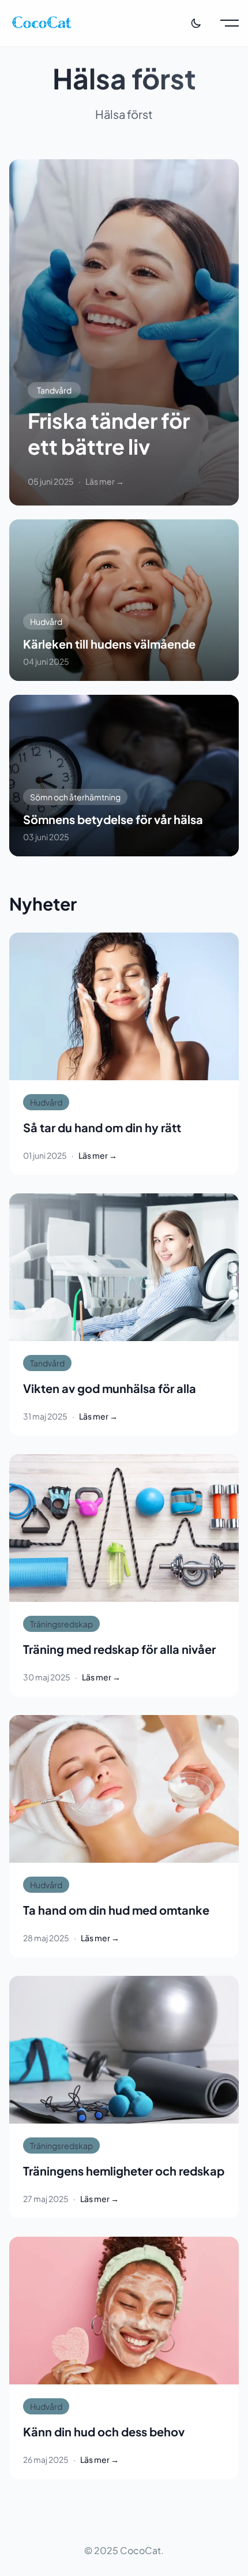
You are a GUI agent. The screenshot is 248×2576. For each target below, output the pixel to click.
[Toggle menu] (230, 23)
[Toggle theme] (196, 23)
